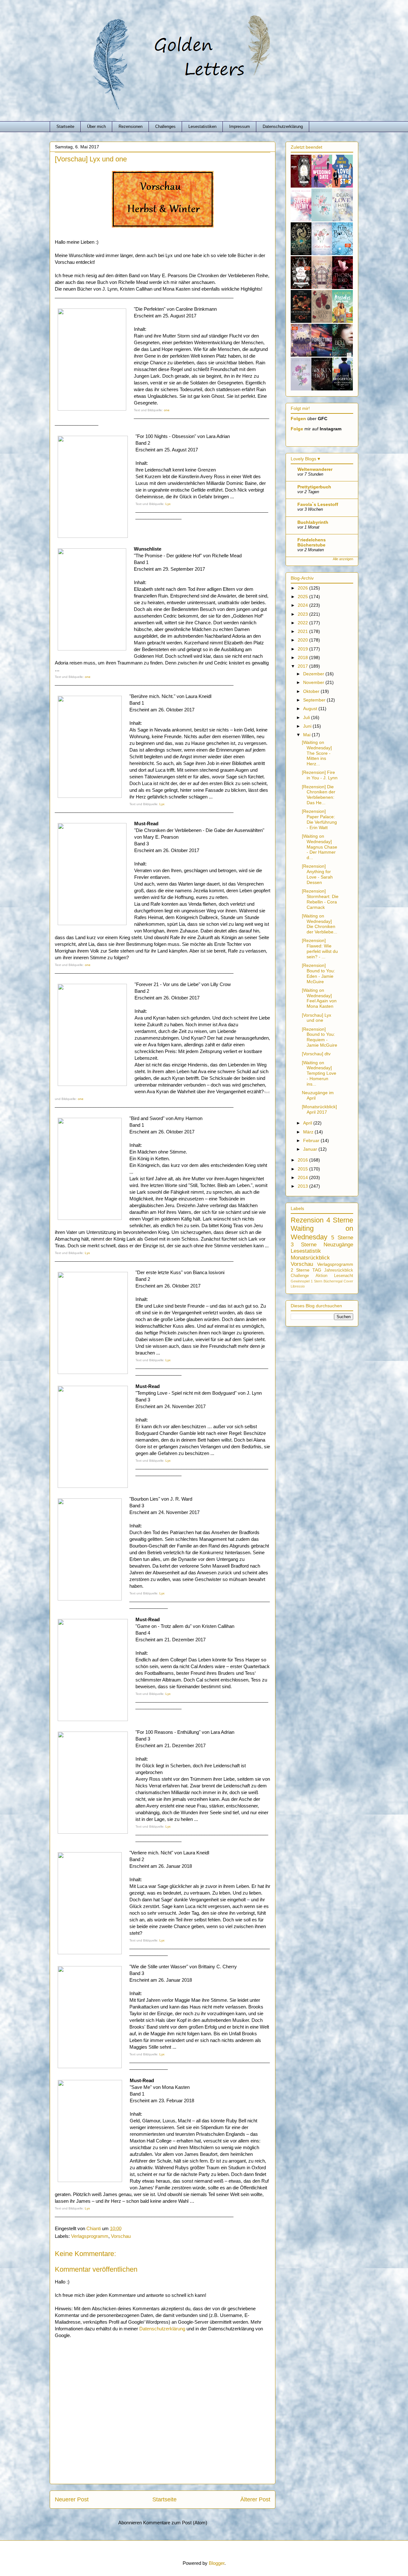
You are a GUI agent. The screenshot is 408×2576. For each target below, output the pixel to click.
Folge (297, 429)
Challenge (300, 1276)
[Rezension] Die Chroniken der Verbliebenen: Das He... (319, 795)
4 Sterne (340, 1220)
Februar (312, 1140)
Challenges (165, 126)
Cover (348, 1281)
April (308, 1123)
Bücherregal (333, 1281)
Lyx (168, 504)
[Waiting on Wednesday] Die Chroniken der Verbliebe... (320, 924)
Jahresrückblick (339, 1270)
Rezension (307, 1220)
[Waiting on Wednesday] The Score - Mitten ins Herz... (317, 753)
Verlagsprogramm (90, 2236)
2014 (303, 1177)
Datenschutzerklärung (283, 126)
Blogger (217, 2563)
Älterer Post (255, 2499)
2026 (303, 588)
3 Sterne (304, 1245)
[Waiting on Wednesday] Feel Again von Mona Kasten (319, 998)
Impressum (240, 126)
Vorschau (121, 2236)
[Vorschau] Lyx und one (317, 1018)
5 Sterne (342, 1238)
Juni (308, 726)
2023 (303, 614)
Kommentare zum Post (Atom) (175, 2523)
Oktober (312, 691)
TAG (317, 1270)
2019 (303, 649)
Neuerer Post (72, 2499)
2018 (303, 657)
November (314, 682)
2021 (303, 631)
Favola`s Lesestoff (318, 504)
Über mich (96, 126)
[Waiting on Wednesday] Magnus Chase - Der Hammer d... (320, 847)
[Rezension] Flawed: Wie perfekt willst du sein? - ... (320, 948)
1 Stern (317, 1281)
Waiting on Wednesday (322, 1233)
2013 (303, 1186)
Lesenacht (344, 1276)
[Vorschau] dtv (316, 1054)
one (166, 410)
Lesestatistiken (202, 126)
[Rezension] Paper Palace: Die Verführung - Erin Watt (319, 819)
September (315, 700)
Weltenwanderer (315, 469)
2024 (303, 605)
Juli (307, 717)
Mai (307, 735)
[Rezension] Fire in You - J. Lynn (320, 775)
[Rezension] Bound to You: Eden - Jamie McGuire (318, 973)
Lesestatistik (306, 1251)
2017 (303, 666)
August (311, 709)
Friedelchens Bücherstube (312, 542)
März (309, 1132)
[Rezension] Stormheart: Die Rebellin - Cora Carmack (320, 899)
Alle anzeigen (343, 559)
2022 (303, 623)
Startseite (65, 126)
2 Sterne (300, 1270)
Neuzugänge (338, 1245)
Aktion (321, 1276)
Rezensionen (131, 126)
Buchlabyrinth (313, 522)
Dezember (314, 674)
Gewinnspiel (300, 1281)
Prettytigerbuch (314, 487)
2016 (303, 1160)
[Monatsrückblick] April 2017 (319, 1109)
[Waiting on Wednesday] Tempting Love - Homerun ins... (319, 1073)
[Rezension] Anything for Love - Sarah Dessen (317, 874)
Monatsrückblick (310, 1258)
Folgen (298, 419)
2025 (303, 597)
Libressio (298, 1286)
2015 (303, 1169)
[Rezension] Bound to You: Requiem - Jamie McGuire (320, 1037)
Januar (311, 1149)
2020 (303, 640)
